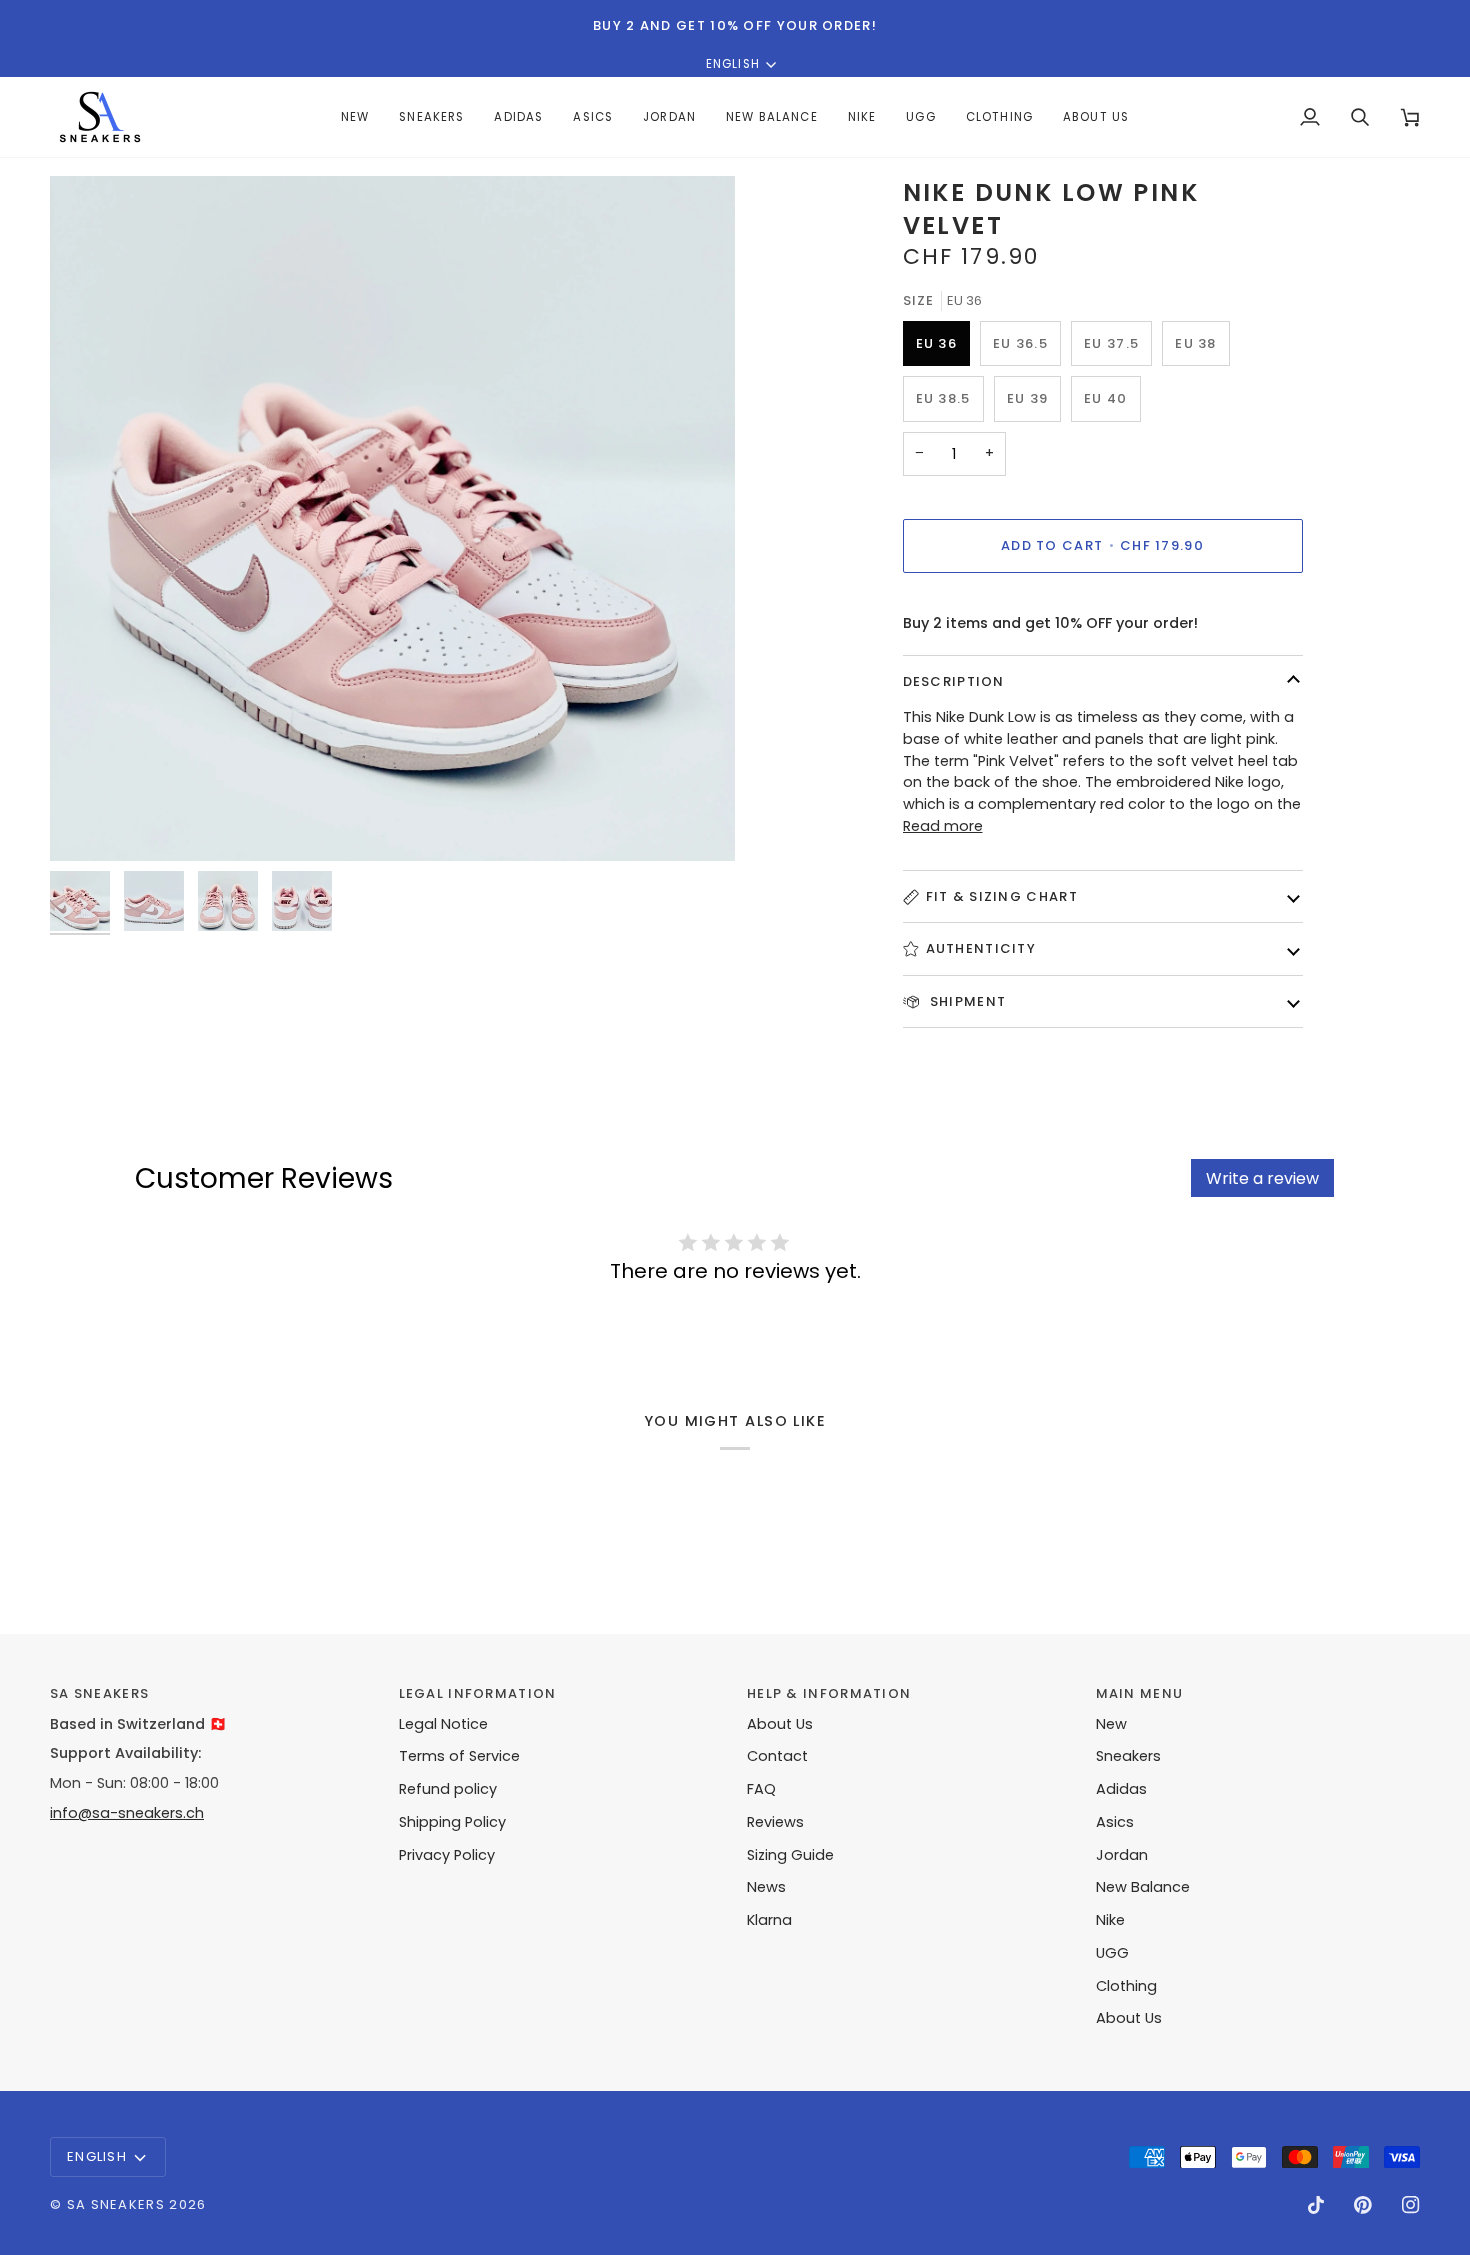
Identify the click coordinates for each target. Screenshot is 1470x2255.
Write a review (1262, 1178)
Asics (1115, 1822)
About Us (780, 1724)
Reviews (775, 1822)
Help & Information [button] (829, 1693)
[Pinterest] (1363, 2205)
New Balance (1143, 1887)
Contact (777, 1756)
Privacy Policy (447, 1855)
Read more (943, 826)
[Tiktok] (1316, 2205)
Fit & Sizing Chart (1002, 896)
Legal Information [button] (478, 1693)
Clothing (1126, 1986)
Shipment (966, 1001)
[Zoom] (392, 518)
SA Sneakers (116, 2204)
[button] (518, 117)
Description (954, 681)
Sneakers (1128, 1756)
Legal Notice (443, 1724)
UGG (1112, 1953)
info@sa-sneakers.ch (127, 1813)
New (1111, 1724)
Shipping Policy (452, 1822)
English (733, 64)
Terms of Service (459, 1756)
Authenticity (981, 948)
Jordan (1122, 1855)
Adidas (1121, 1789)
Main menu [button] (1140, 1693)
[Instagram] (1411, 2205)
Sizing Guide (790, 1855)
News (766, 1887)
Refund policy (448, 1789)
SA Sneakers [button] (99, 1693)
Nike (1110, 1920)
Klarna (769, 1920)
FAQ (761, 1789)
